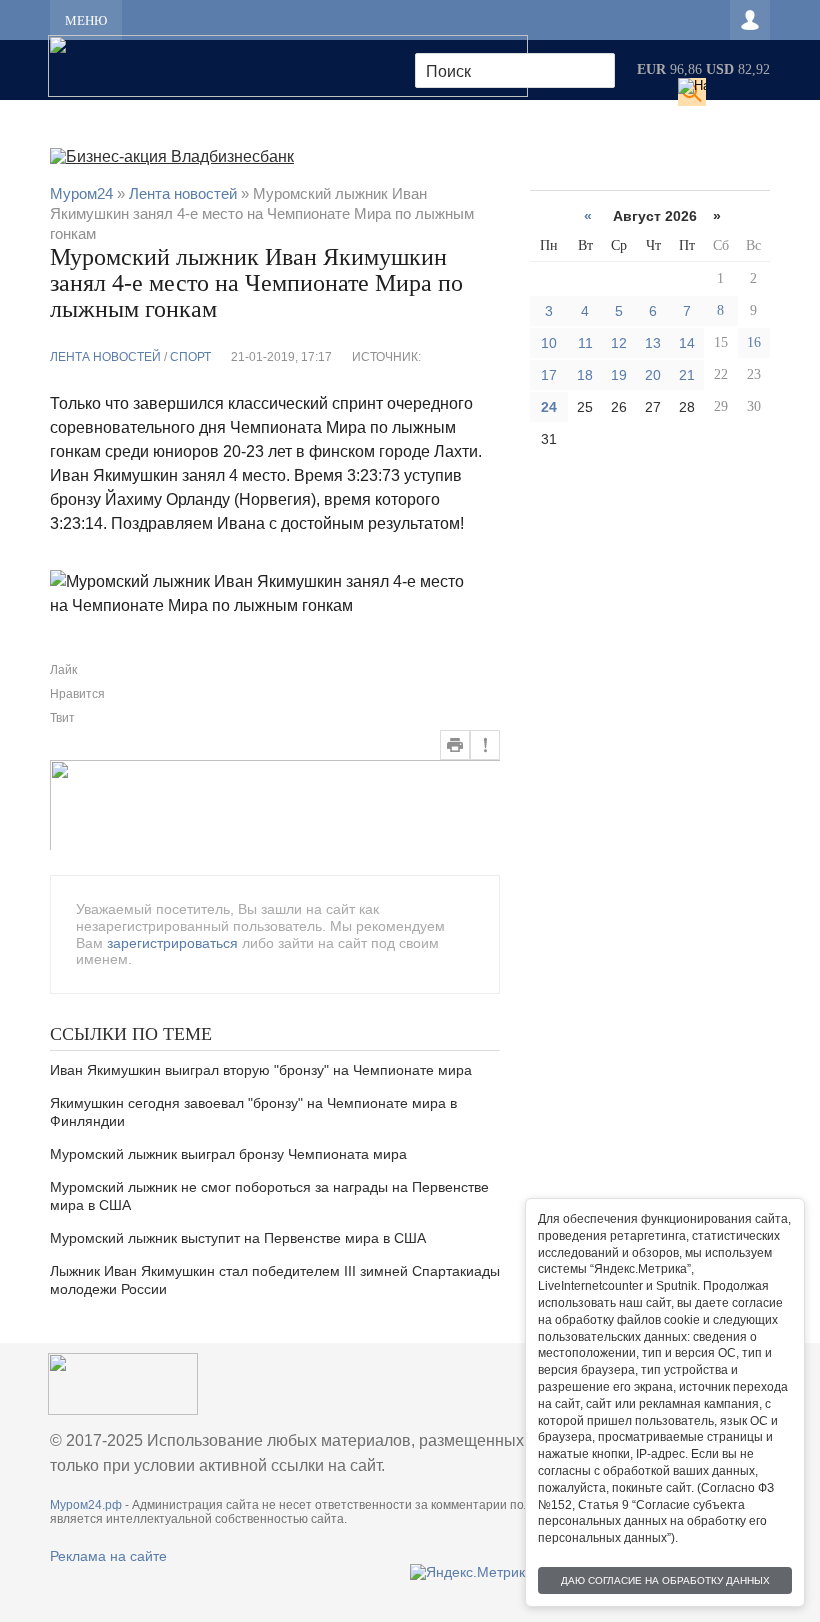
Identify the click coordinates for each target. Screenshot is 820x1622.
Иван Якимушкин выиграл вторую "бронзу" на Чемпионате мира (261, 1070)
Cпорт (190, 357)
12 (619, 343)
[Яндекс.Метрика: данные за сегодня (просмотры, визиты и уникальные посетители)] (471, 1572)
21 (687, 375)
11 (585, 343)
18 (585, 375)
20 (653, 375)
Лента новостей (105, 357)
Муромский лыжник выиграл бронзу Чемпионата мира (228, 1154)
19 (619, 375)
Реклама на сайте (108, 1556)
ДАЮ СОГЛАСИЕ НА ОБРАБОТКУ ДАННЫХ (665, 1580)
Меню (86, 20)
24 (549, 407)
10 (549, 343)
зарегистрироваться (172, 943)
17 (549, 375)
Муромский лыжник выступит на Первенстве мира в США (238, 1238)
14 (687, 343)
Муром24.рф (86, 1505)
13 (653, 343)
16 (754, 342)
